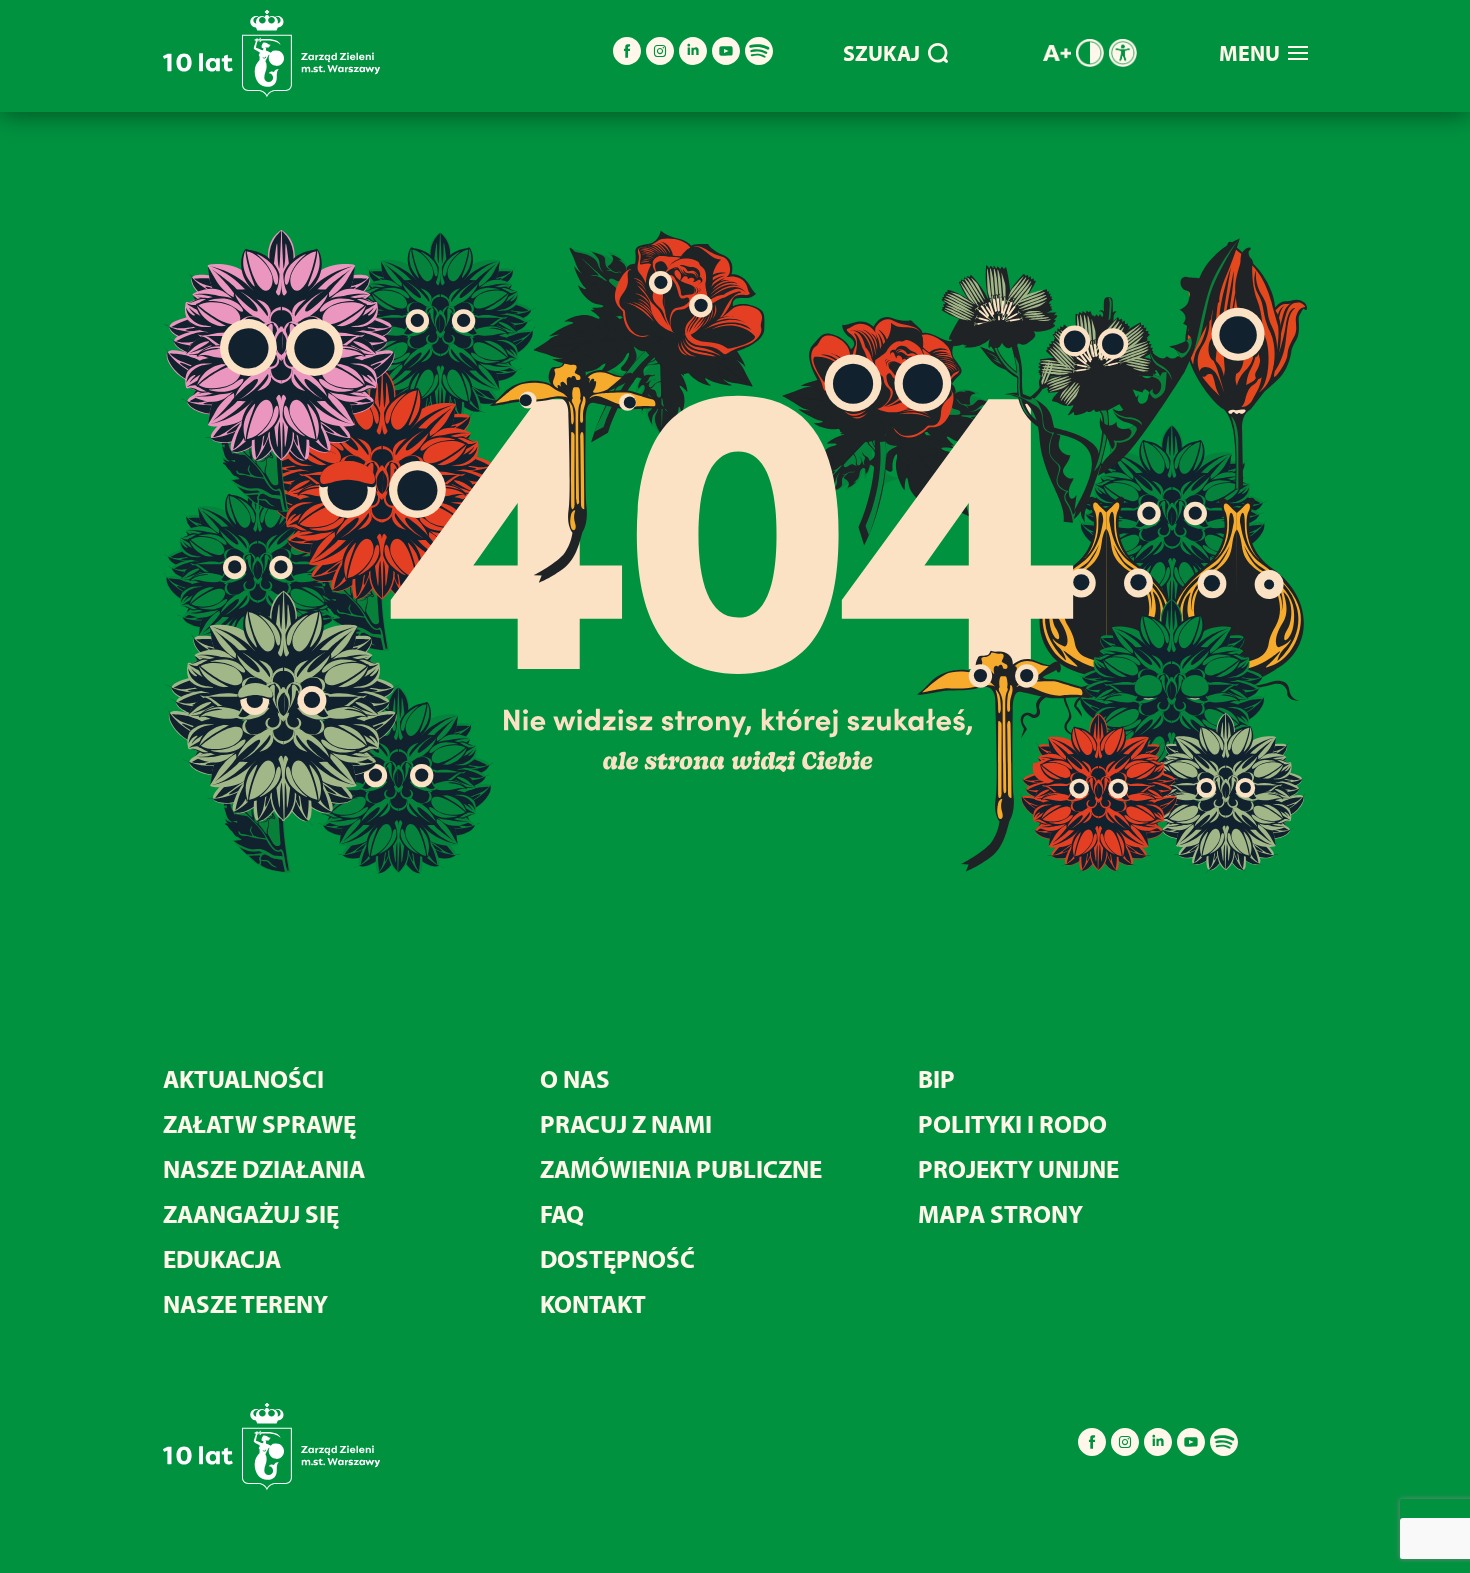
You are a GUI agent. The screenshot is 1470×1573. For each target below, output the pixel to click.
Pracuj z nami (626, 1123)
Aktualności (243, 1078)
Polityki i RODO (1012, 1123)
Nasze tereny (245, 1303)
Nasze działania (264, 1168)
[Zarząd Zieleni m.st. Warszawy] (271, 92)
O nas (575, 1078)
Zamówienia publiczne (681, 1168)
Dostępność (617, 1258)
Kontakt (593, 1303)
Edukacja (222, 1258)
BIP (936, 1078)
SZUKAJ (881, 53)
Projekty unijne (1018, 1168)
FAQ (562, 1213)
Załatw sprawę (259, 1123)
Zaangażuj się (251, 1213)
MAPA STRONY (1000, 1213)
